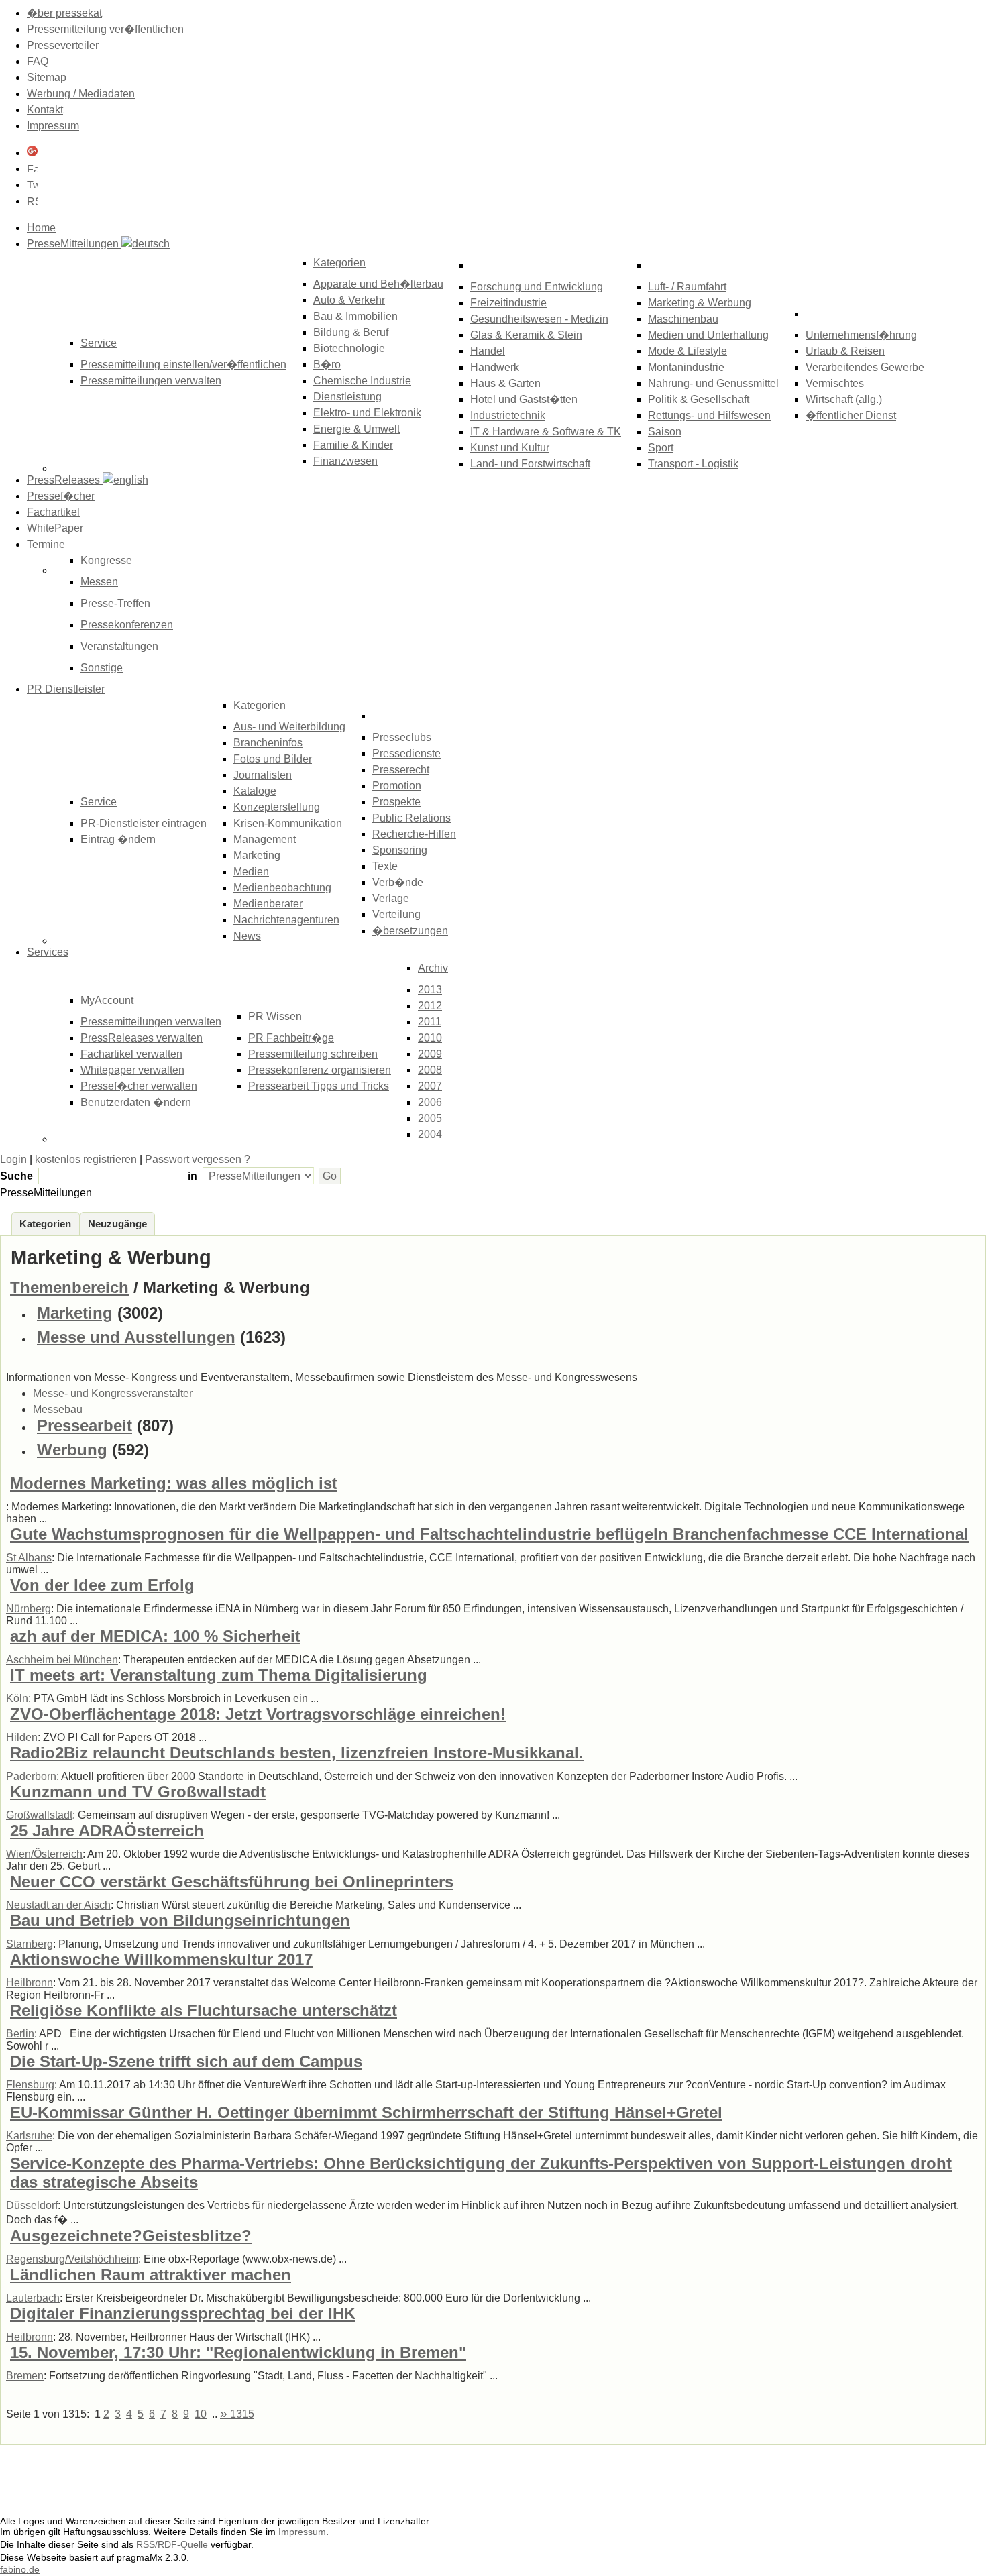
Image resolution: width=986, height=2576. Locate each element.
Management (265, 839)
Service (99, 802)
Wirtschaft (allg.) (844, 399)
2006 (430, 1102)
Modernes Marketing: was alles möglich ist (174, 1483)
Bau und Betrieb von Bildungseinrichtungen (180, 1920)
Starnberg (30, 1944)
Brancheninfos (268, 743)
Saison (665, 432)
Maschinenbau (683, 319)
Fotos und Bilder (273, 759)
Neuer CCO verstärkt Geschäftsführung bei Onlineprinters (232, 1882)
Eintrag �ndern (118, 839)
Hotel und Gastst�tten (524, 399)
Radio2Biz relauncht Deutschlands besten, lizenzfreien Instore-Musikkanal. (297, 1753)
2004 (430, 1134)
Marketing (257, 855)
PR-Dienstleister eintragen (144, 823)
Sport (661, 448)
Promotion (397, 786)
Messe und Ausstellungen (136, 1337)
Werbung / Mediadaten (81, 94)
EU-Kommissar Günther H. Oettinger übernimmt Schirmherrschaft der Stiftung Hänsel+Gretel (366, 2112)
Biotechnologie (349, 348)
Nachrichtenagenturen (286, 920)
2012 (430, 1006)
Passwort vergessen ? (198, 1159)
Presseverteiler (63, 45)
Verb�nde (398, 882)
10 (201, 2414)
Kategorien (339, 263)
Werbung (72, 1450)
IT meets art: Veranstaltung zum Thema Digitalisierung (219, 1675)
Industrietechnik (508, 415)
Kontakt (45, 110)
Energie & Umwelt (357, 429)
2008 (430, 1070)
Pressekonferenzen (127, 625)
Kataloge (255, 791)
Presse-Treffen (115, 603)
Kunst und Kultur (510, 448)
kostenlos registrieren (86, 1159)
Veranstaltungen (119, 646)
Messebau (58, 1409)
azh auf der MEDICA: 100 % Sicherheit (155, 1636)
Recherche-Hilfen (414, 834)
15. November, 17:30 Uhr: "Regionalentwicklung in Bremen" (238, 2352)
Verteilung (396, 914)
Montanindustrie (686, 367)
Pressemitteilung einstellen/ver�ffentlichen (183, 365)
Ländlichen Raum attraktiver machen (151, 2275)
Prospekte (396, 802)
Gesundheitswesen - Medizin (539, 319)
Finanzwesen (345, 461)
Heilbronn (30, 1983)
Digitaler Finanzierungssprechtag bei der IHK (183, 2313)
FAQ (38, 61)
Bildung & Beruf (351, 332)
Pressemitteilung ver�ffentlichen (105, 29)
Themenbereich (69, 1287)
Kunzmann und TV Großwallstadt (138, 1792)
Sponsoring (400, 850)
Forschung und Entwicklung (537, 287)
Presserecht (401, 770)
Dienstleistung (347, 397)
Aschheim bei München (62, 1660)
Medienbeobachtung (282, 888)
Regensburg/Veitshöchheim (72, 2259)
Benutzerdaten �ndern (136, 1102)
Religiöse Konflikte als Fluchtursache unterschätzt (204, 2010)
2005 (430, 1118)
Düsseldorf (32, 2205)
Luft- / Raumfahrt (687, 287)
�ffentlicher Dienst (851, 415)
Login (13, 1159)
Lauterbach (33, 2298)
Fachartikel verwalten (131, 1054)
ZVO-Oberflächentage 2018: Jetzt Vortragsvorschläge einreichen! (258, 1714)
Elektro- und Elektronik (367, 413)
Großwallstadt (39, 1815)
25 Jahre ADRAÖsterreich (107, 1831)
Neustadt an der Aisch (58, 1905)
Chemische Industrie (362, 381)
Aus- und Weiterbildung (289, 727)
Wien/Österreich (44, 1854)
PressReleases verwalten (142, 1038)
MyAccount (107, 1000)
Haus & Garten (505, 383)
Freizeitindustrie (508, 303)
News (247, 936)
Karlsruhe (29, 2136)
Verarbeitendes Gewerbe (865, 367)
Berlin (20, 2034)
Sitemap (47, 77)
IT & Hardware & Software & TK (546, 432)
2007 (430, 1086)
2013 (430, 990)
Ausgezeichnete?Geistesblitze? (131, 2236)
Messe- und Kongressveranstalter (113, 1393)
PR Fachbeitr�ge (291, 1038)
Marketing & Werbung (700, 303)
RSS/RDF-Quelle (172, 2544)
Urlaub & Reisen (845, 351)
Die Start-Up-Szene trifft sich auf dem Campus (186, 2061)
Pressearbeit (85, 1425)
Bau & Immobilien (355, 316)
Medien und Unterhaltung (708, 335)
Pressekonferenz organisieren (320, 1070)
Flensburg (30, 2085)
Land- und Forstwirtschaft (530, 464)
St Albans (29, 1558)
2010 (430, 1038)
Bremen (25, 2376)
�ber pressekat (64, 13)
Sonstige (102, 668)
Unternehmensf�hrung (861, 335)
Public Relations (412, 818)
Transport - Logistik (693, 464)
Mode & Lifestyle (688, 351)
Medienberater (268, 904)
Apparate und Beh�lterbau (378, 284)
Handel (488, 351)
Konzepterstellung (277, 807)
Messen (99, 582)
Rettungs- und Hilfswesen (709, 415)
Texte (385, 866)
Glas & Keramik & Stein (526, 335)
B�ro (327, 365)
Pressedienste (406, 753)
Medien (251, 872)
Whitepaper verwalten (132, 1070)
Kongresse (106, 560)
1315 (237, 2414)
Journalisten (263, 775)
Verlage (391, 898)
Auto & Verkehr (349, 300)
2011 (430, 1022)
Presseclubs (402, 737)
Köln (17, 1698)
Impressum (53, 126)
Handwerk (495, 367)
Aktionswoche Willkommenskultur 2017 (161, 1959)
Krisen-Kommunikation (288, 823)
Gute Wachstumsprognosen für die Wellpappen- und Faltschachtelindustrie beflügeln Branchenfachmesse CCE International (489, 1534)
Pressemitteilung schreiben (313, 1054)
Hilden (22, 1737)
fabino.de (20, 2569)
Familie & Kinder (353, 445)
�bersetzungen (410, 931)
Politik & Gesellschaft (699, 399)
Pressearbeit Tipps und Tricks (319, 1086)
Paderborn (31, 1776)
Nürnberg (29, 1609)
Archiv (433, 968)
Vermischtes (835, 383)
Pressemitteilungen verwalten (151, 381)
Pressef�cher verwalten (139, 1086)
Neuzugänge (117, 1224)
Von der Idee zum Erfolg (102, 1585)
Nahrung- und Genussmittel (713, 383)
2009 (430, 1054)
